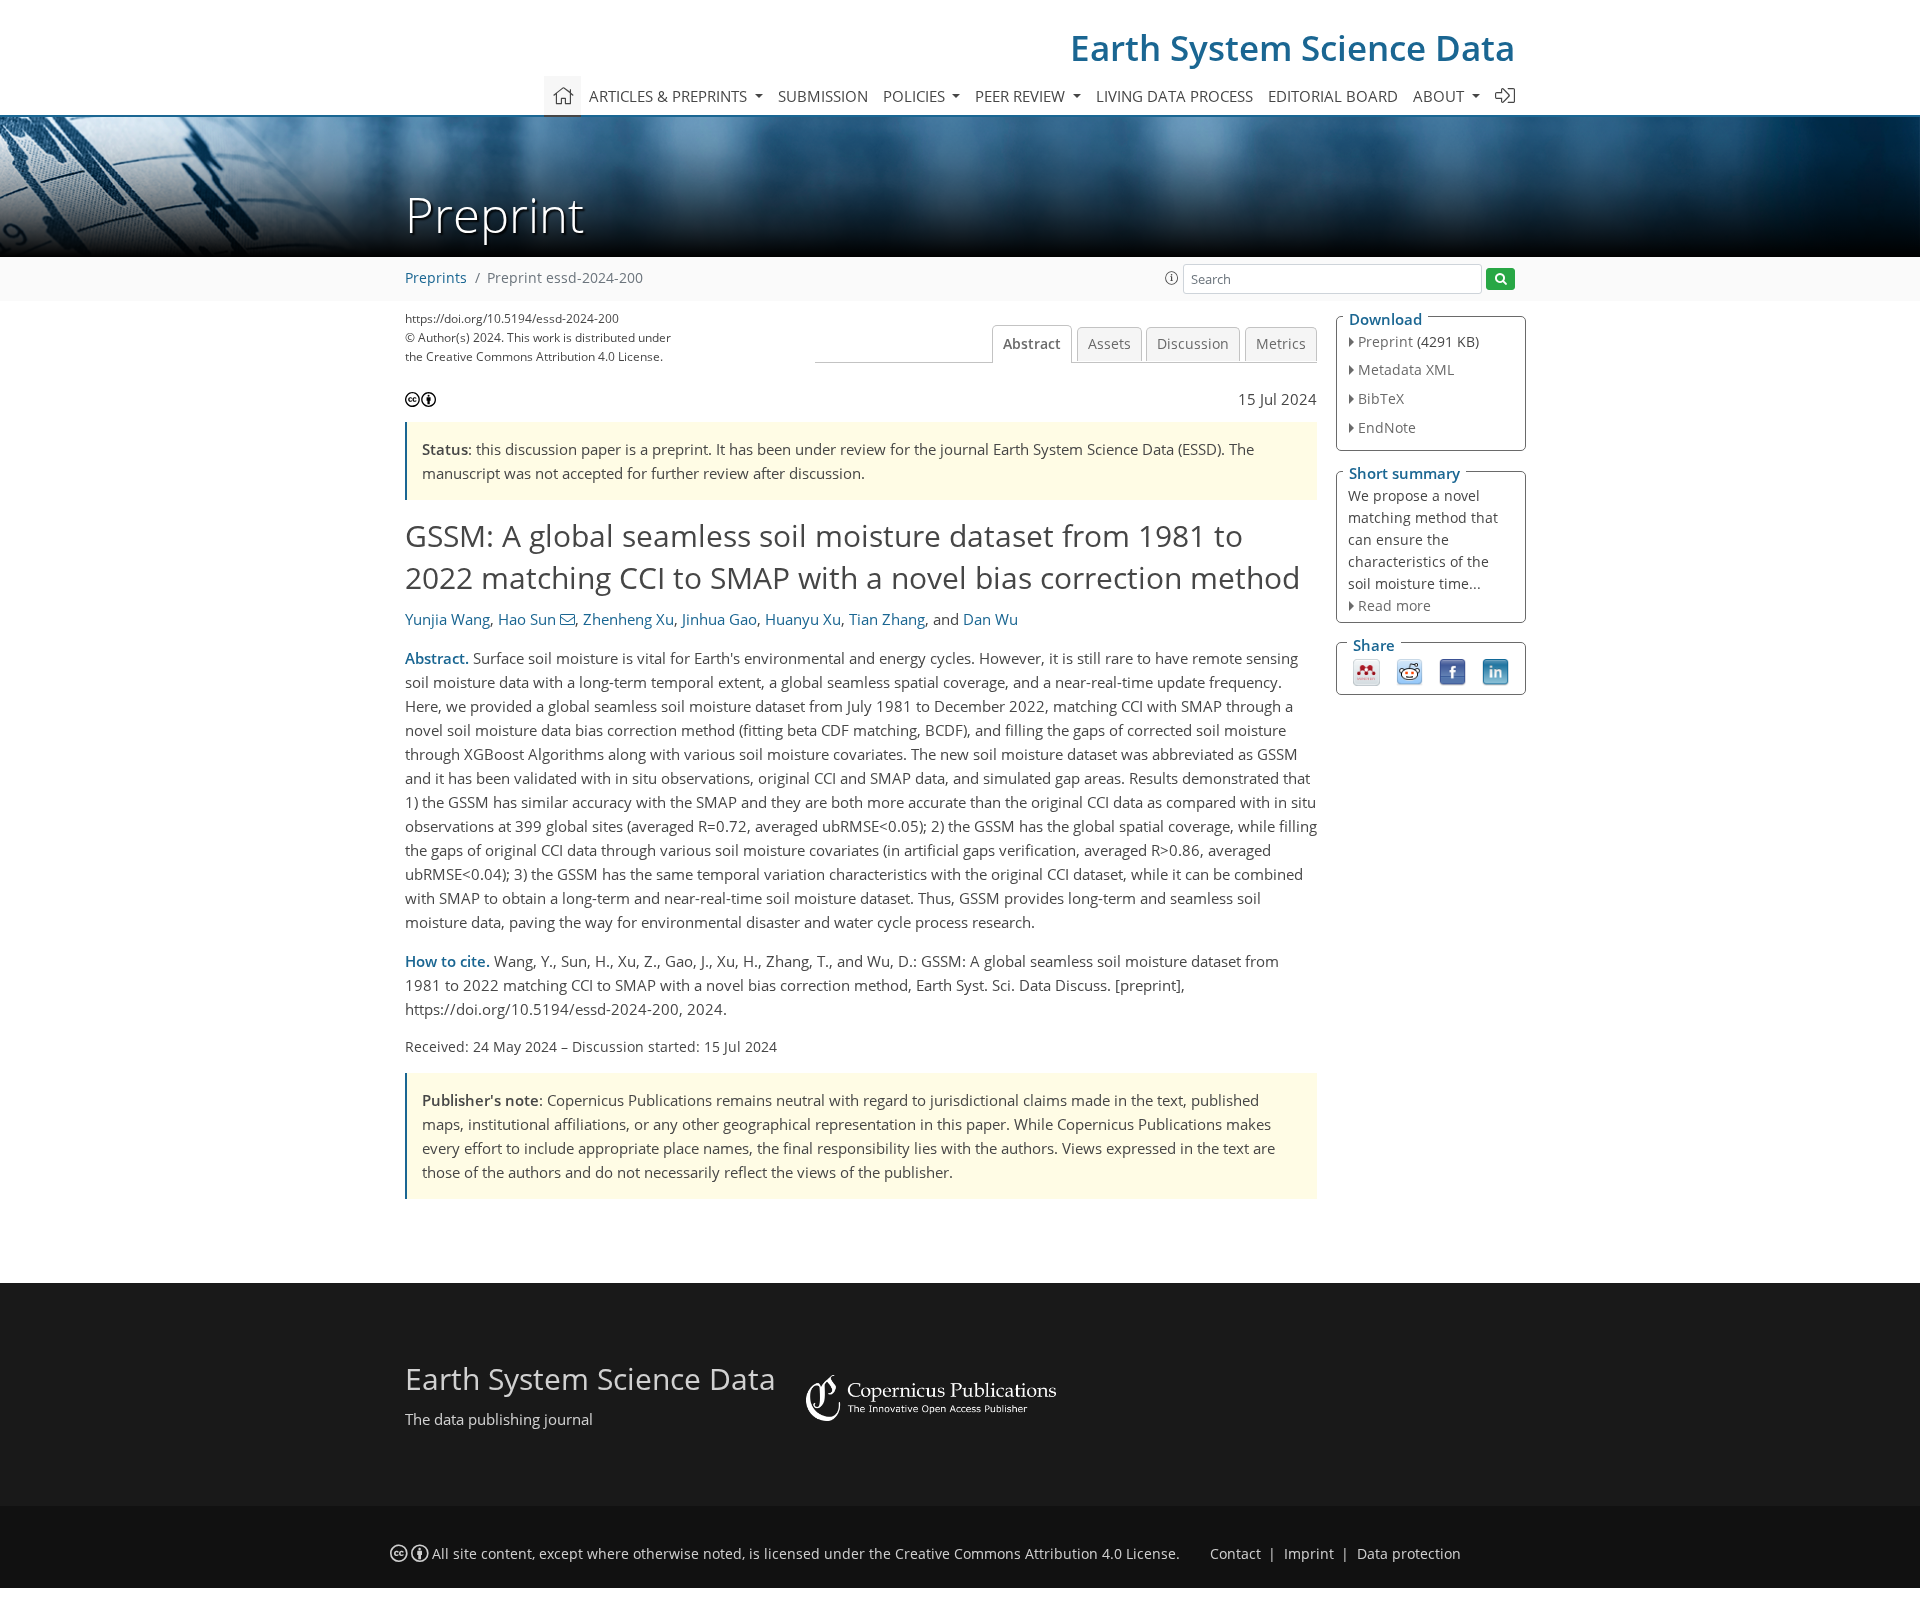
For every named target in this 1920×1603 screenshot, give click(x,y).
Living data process (1174, 96)
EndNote (1387, 427)
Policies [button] (916, 96)
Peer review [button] (1022, 96)
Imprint (1309, 1554)
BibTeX (1381, 398)
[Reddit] (1409, 671)
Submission (823, 96)
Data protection (1409, 1554)
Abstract (1032, 344)
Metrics (1281, 344)
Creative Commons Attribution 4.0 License (1035, 1554)
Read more (1394, 605)
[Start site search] (1500, 279)
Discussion (1193, 344)
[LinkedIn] (1495, 671)
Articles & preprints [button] (670, 96)
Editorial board (1333, 96)
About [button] (1440, 96)
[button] (1172, 278)
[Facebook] (1452, 671)
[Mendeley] (1366, 671)
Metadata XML (1406, 369)
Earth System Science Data (1292, 47)
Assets (1109, 344)
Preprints (436, 278)
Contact (1235, 1554)
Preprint (1385, 341)
